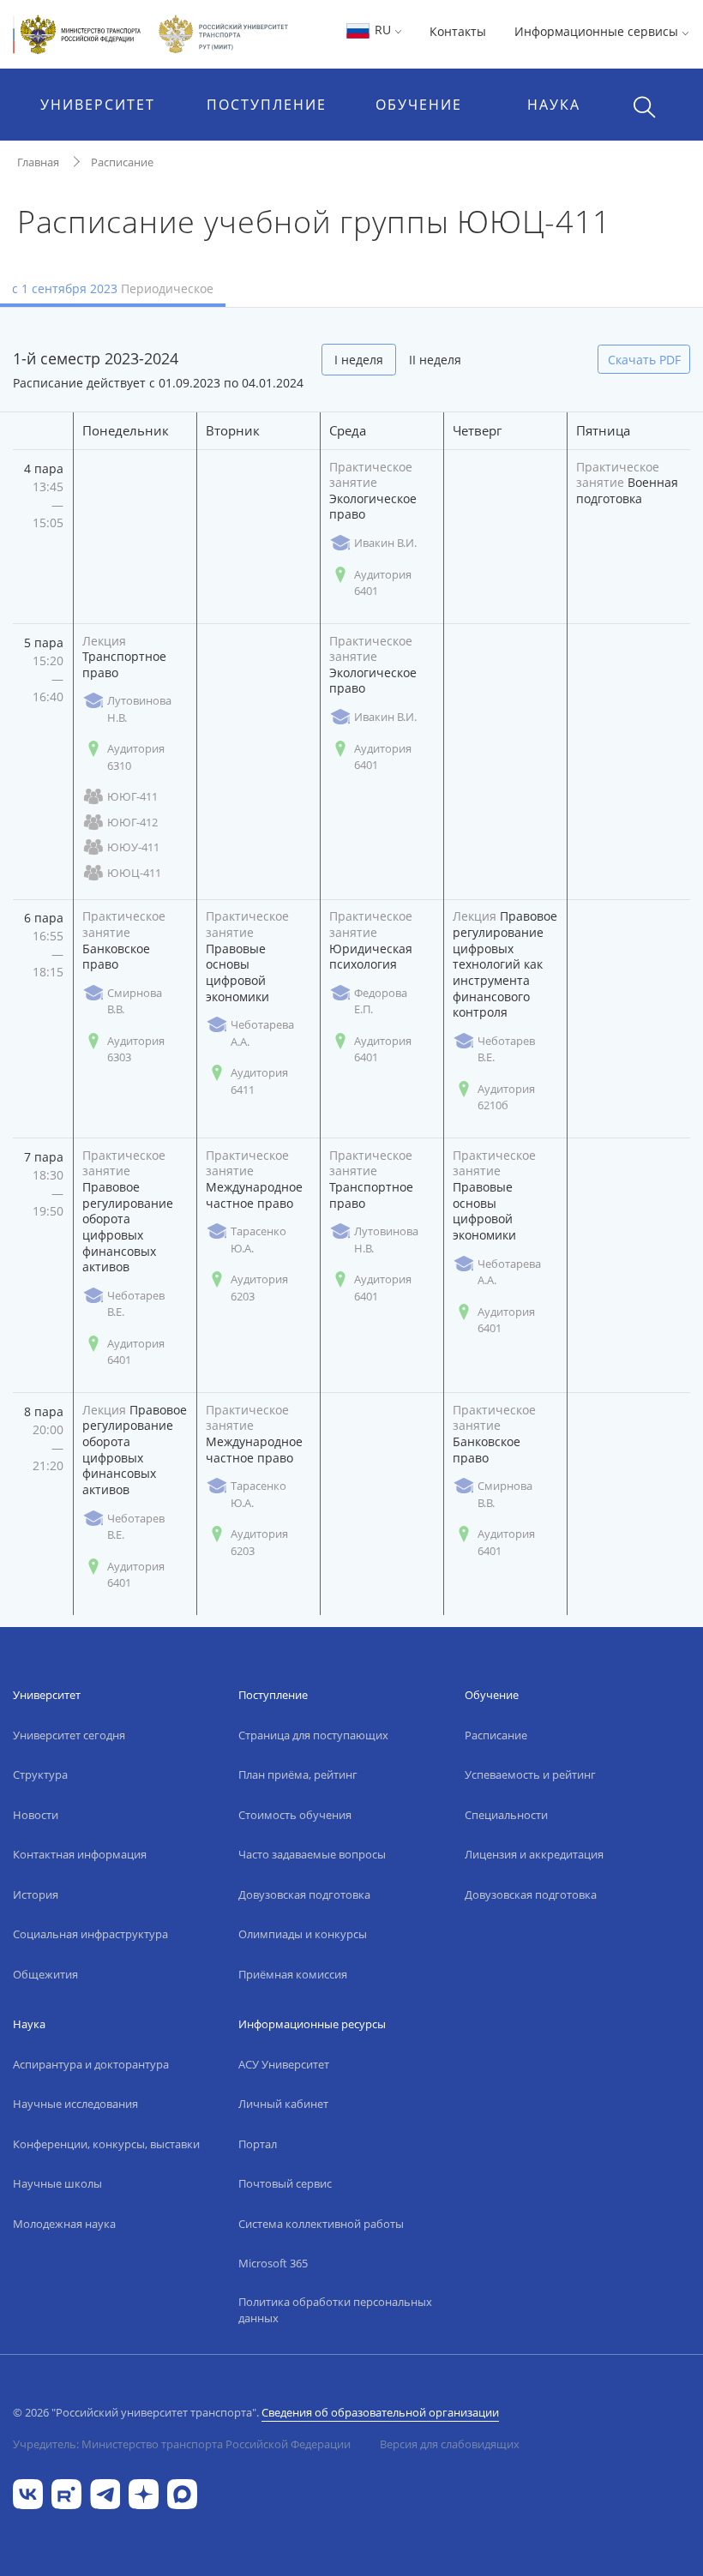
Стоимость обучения (295, 1815)
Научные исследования (75, 2104)
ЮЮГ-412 (132, 822)
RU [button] (383, 30)
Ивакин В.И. (385, 543)
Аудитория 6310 (136, 757)
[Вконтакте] (28, 2492)
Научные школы (57, 2183)
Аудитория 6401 (383, 583)
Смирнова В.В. (135, 1001)
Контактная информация (80, 1854)
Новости (36, 1815)
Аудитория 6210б (506, 1097)
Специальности (506, 1815)
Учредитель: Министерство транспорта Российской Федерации (182, 2444)
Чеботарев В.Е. (506, 1049)
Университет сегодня (69, 1735)
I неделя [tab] (359, 360)
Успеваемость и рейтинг (530, 1774)
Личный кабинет (283, 2104)
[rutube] (66, 2492)
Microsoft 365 (273, 2263)
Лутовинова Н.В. (139, 709)
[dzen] (144, 2492)
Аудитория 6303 (136, 1049)
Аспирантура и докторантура (91, 2064)
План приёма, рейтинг (298, 1774)
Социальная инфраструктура (90, 1934)
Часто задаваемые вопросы (312, 1854)
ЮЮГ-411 (132, 796)
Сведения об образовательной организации (380, 2412)
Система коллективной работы (321, 2224)
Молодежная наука (64, 2224)
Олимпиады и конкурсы (303, 1934)
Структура (40, 1774)
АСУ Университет (284, 2064)
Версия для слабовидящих (450, 2444)
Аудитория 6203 (259, 1288)
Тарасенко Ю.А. (258, 1240)
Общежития (45, 1974)
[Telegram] (105, 2492)
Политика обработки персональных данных (335, 2310)
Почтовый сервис (285, 2183)
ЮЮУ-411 (133, 847)
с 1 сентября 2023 (113, 288)
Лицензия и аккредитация (534, 1854)
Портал (258, 2144)
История (36, 1894)
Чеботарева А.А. (262, 1033)
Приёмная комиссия (293, 1974)
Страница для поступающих (313, 1735)
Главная (38, 162)
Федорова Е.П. (381, 1001)
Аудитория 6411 (259, 1081)
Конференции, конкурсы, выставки (106, 2144)
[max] (182, 2492)
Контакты (458, 31)
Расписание (122, 162)
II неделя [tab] (435, 360)
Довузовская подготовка (304, 1894)
